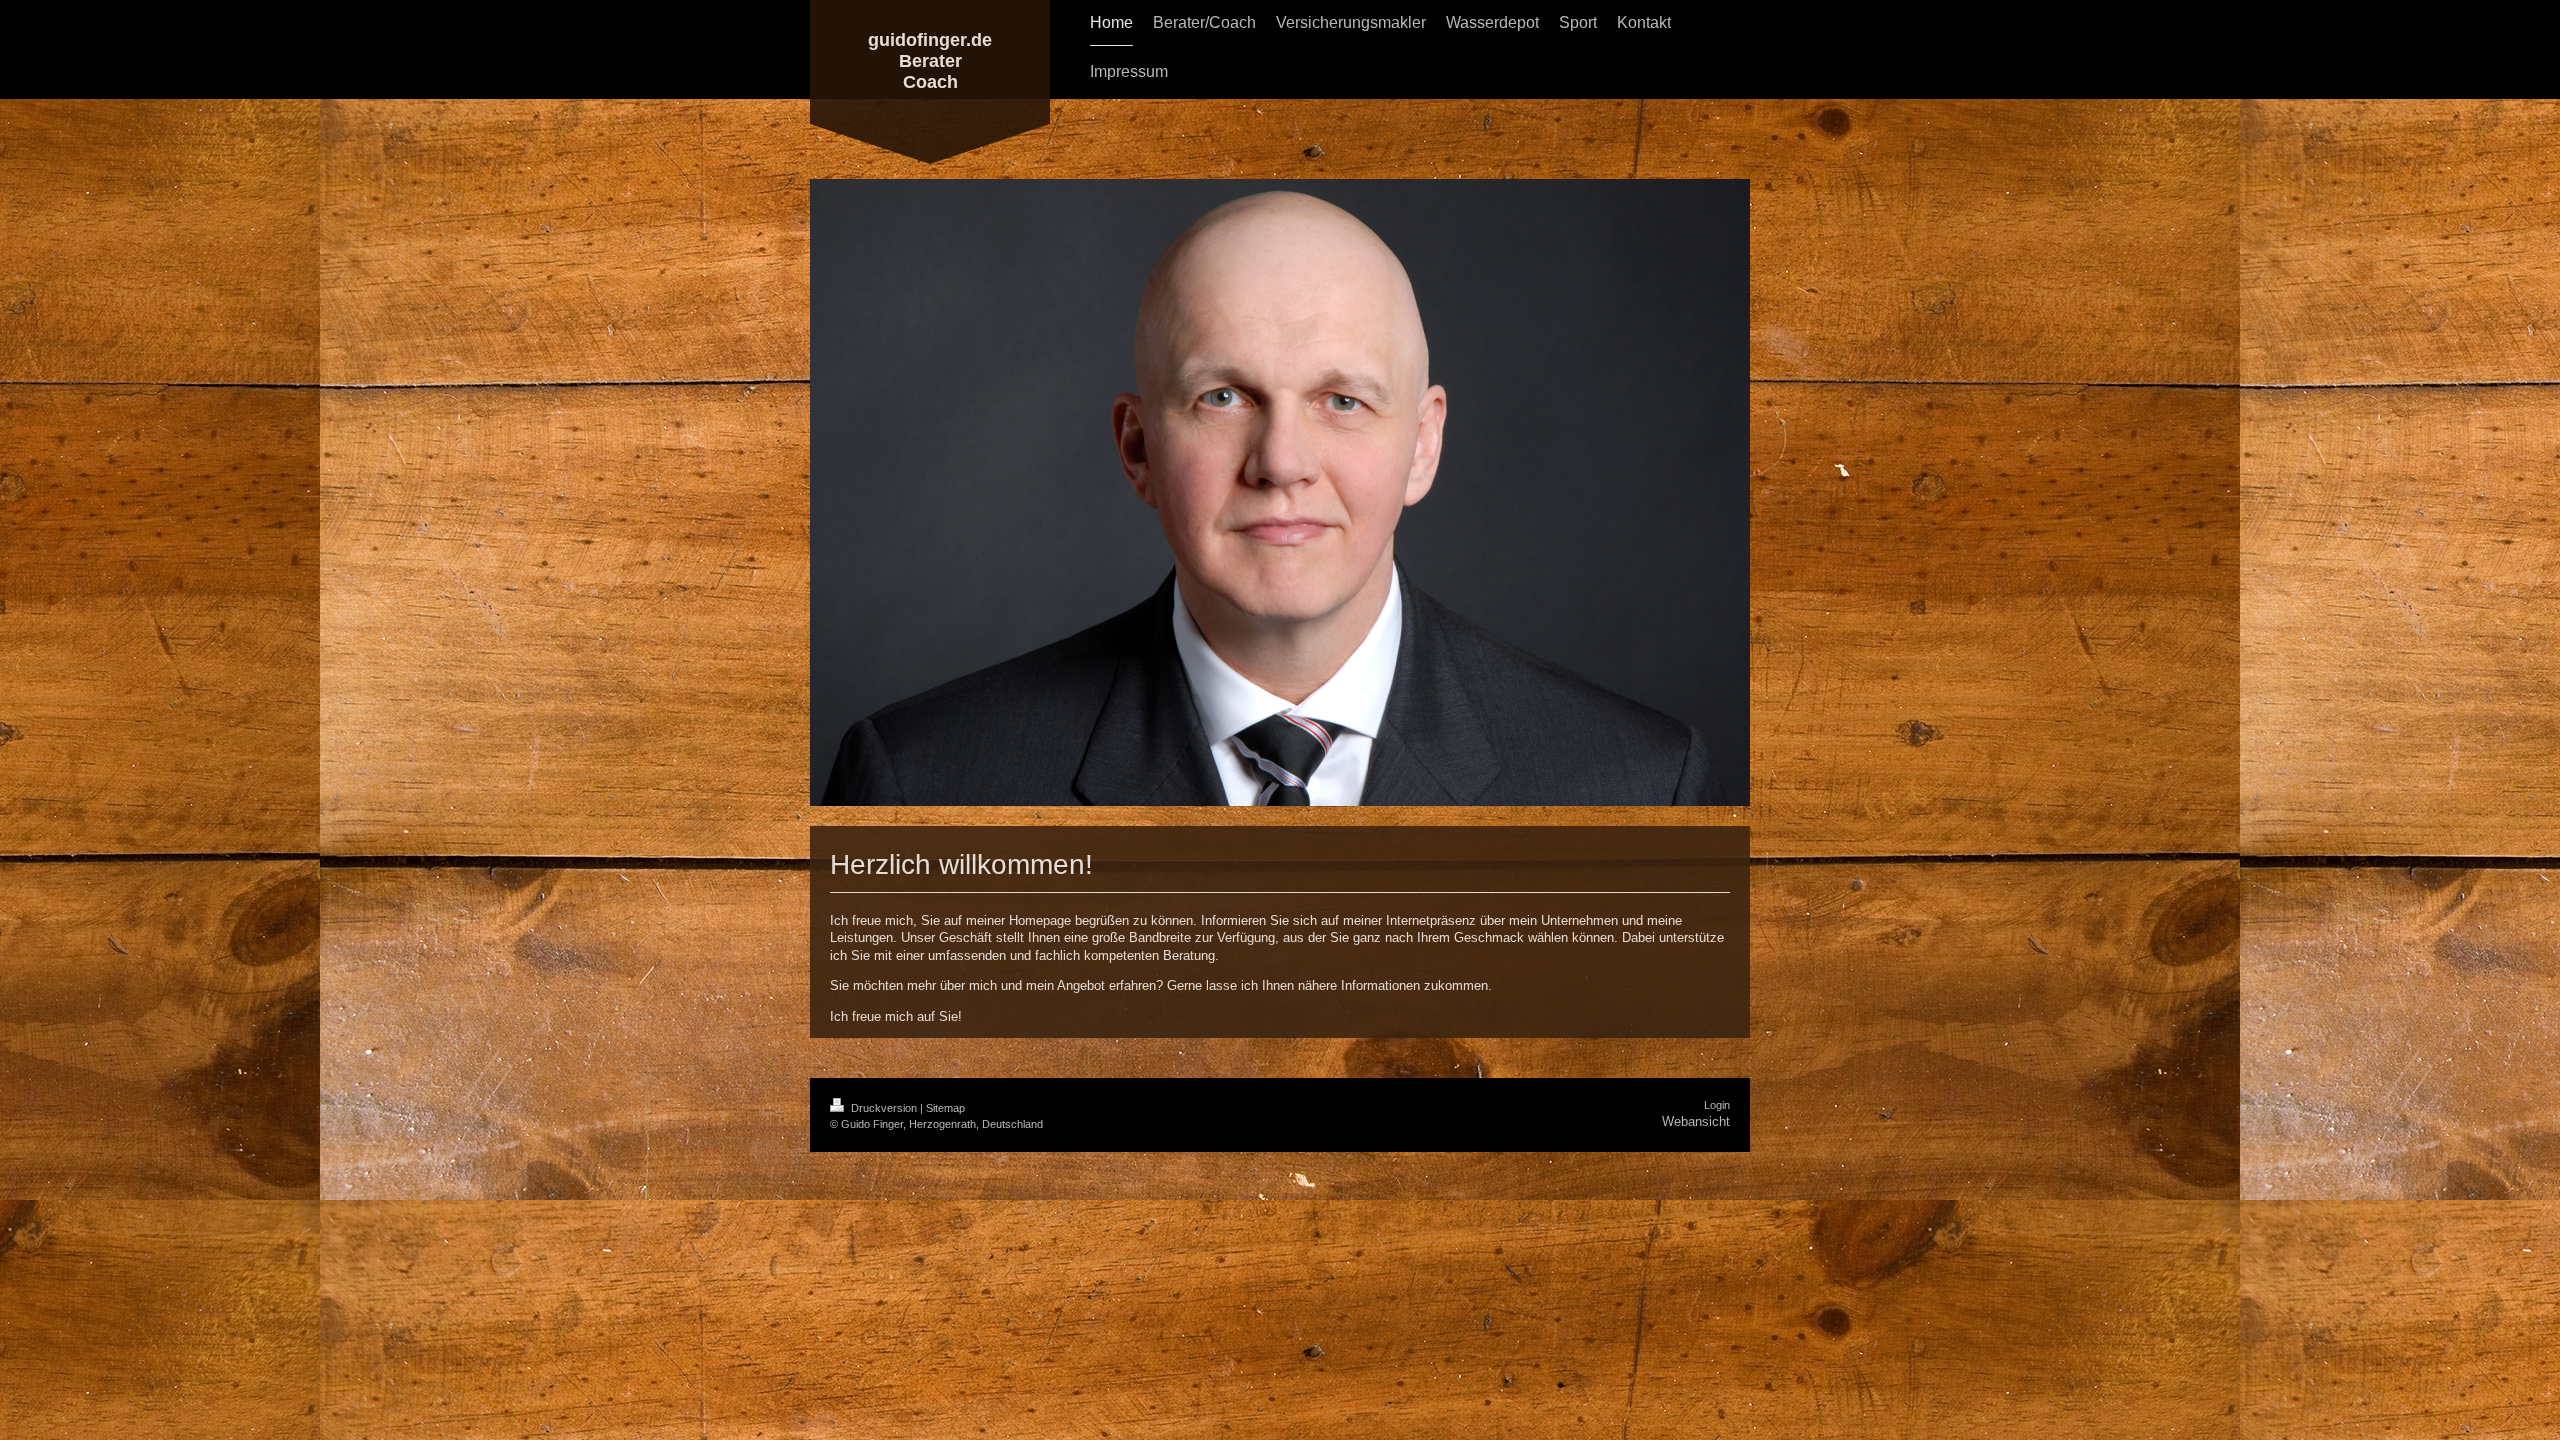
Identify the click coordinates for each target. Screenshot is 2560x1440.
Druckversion (884, 1108)
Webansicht (1696, 1121)
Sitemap (945, 1108)
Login (1717, 1105)
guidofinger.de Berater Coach (930, 61)
